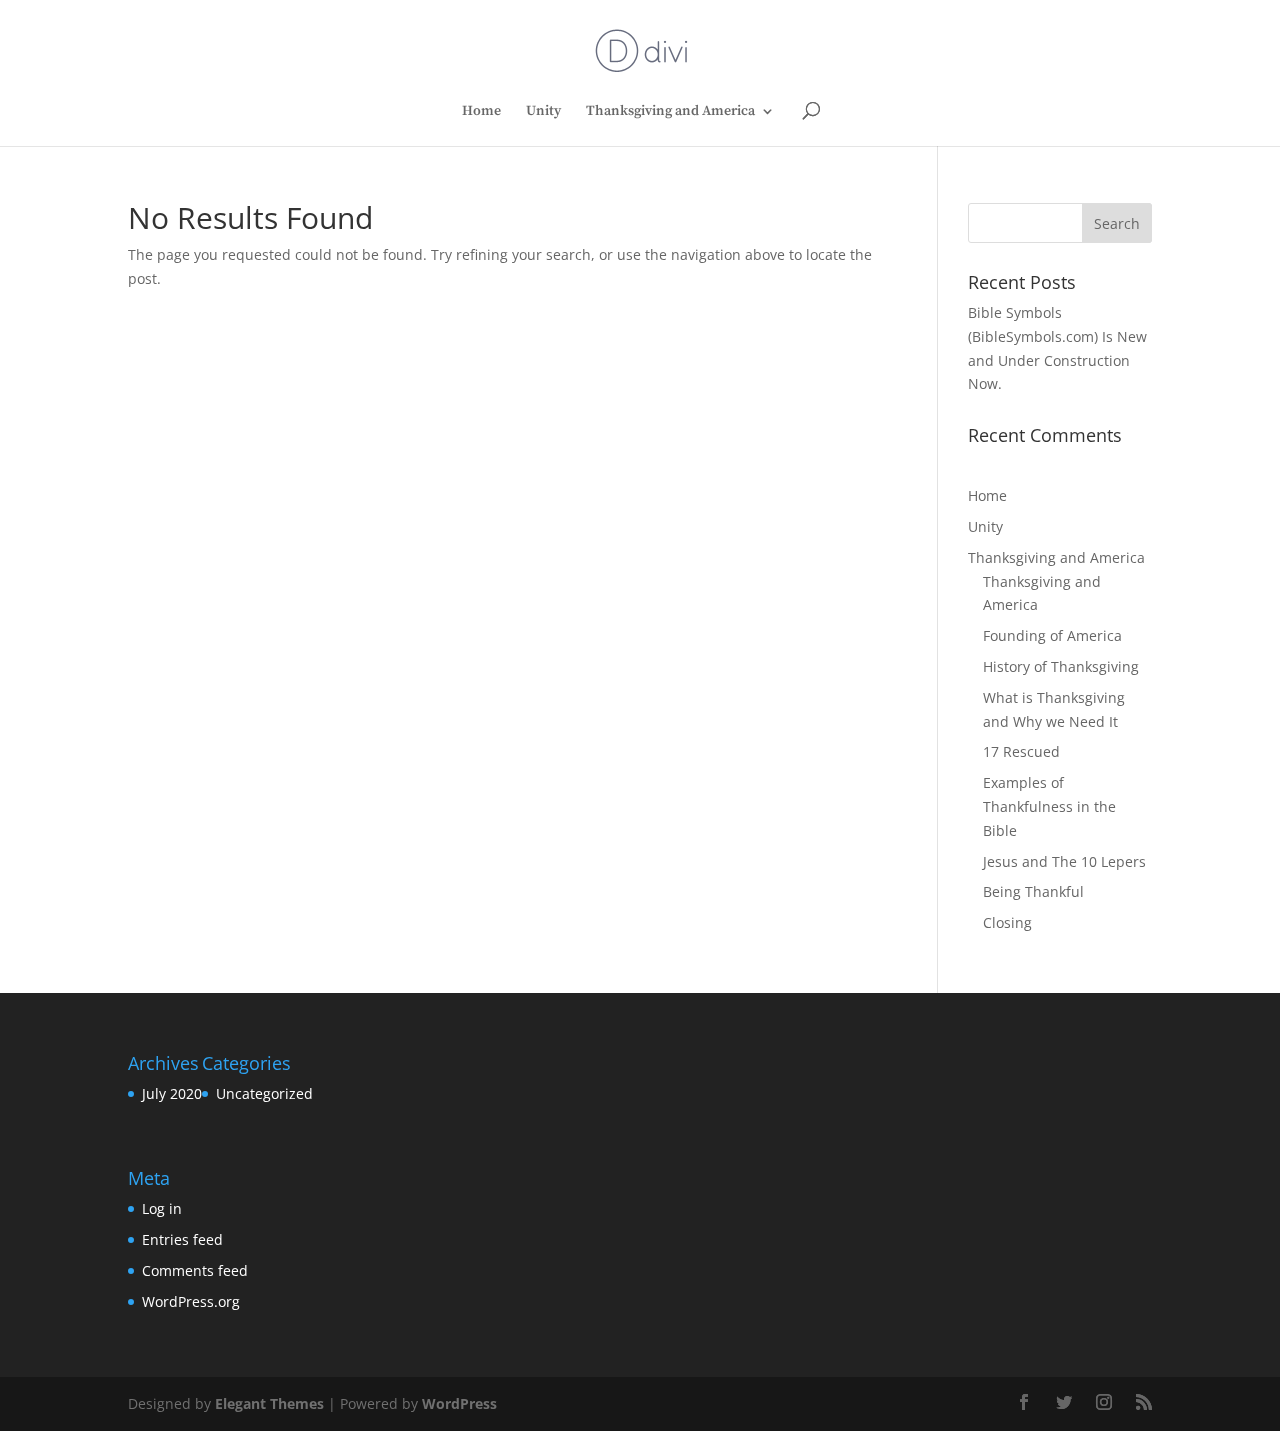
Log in (162, 1208)
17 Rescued (1021, 751)
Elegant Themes (269, 1403)
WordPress (459, 1403)
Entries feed (182, 1239)
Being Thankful (1033, 891)
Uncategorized (264, 1093)
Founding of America (1052, 635)
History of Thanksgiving (1061, 666)
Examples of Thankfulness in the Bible (1049, 806)
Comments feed (195, 1270)
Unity (543, 112)
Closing (1007, 922)
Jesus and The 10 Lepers (1064, 861)
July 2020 (172, 1093)
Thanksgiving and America (670, 112)
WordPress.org (191, 1301)
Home (481, 112)
